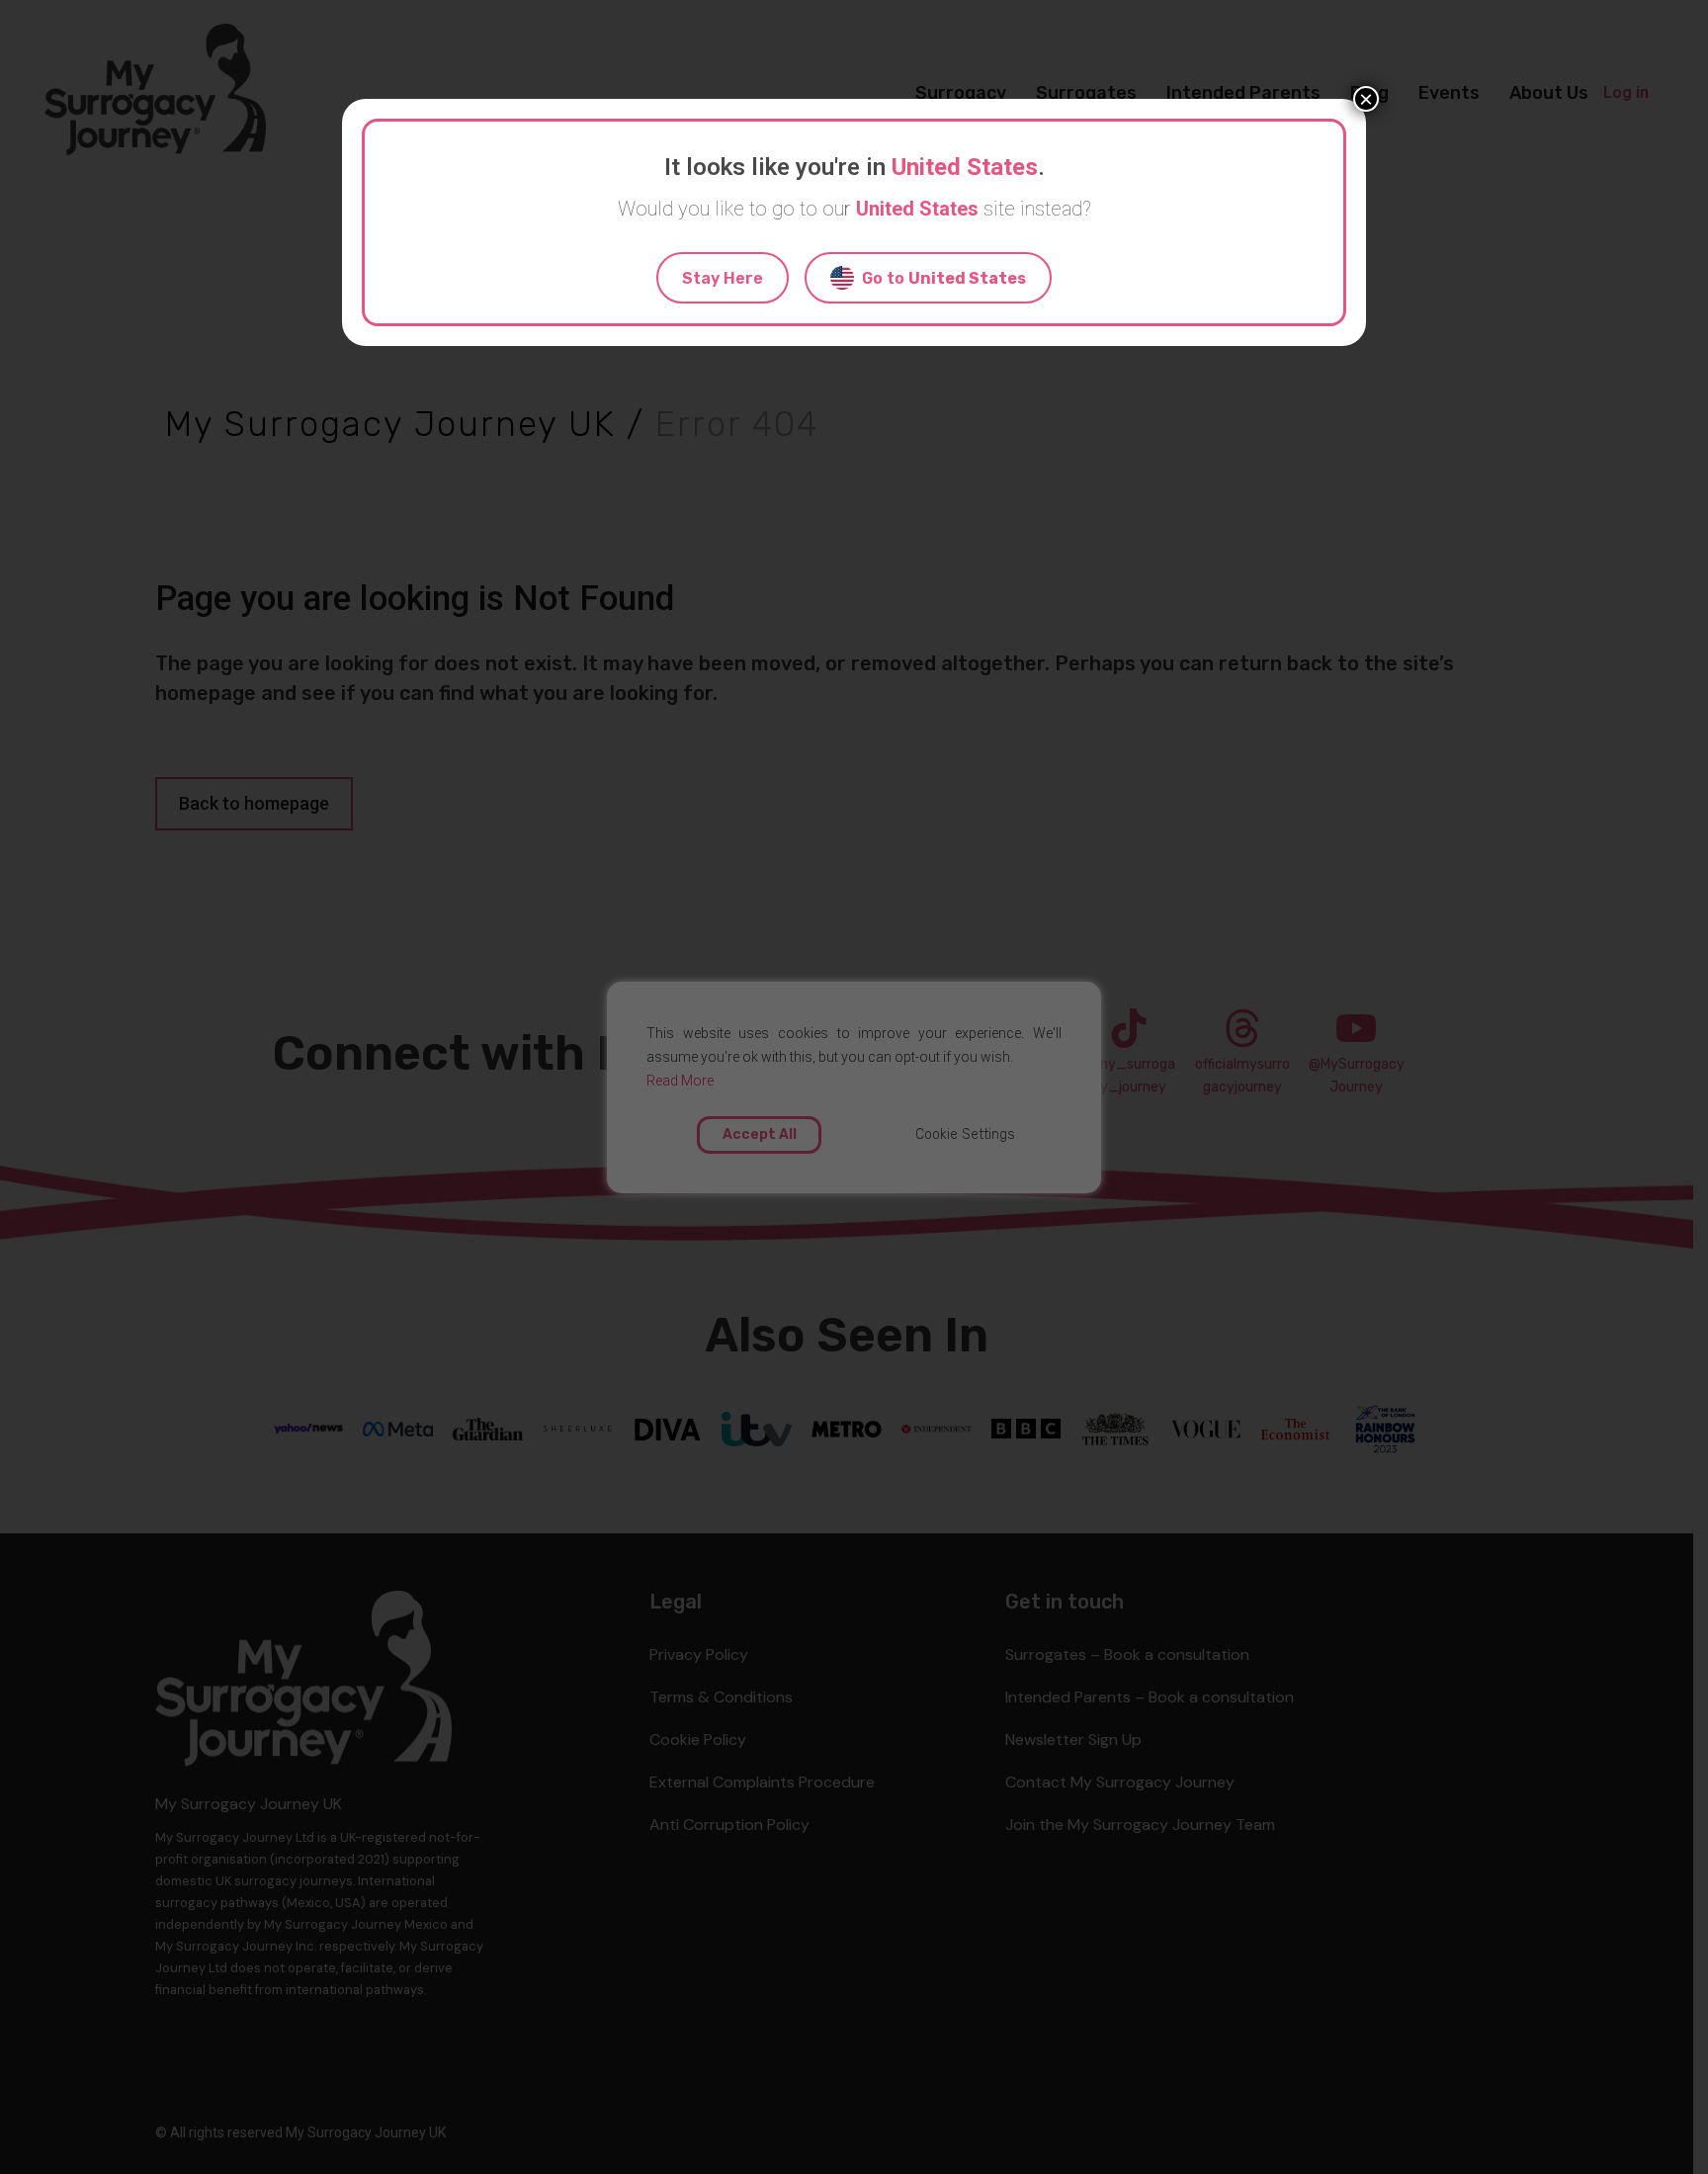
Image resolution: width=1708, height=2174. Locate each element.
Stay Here (723, 278)
